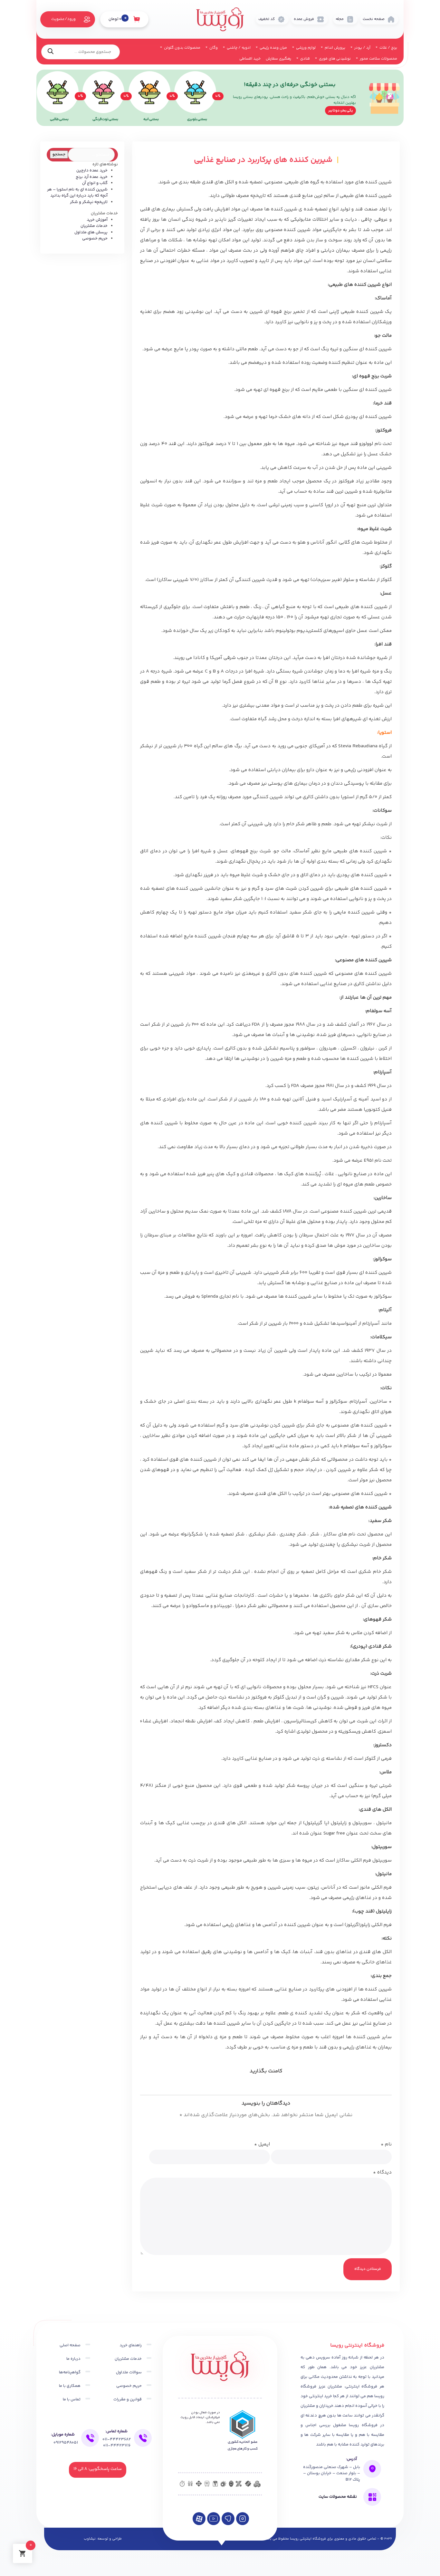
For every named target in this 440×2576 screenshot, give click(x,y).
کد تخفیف (267, 19)
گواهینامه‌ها (70, 2372)
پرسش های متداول (91, 232)
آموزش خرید (97, 220)
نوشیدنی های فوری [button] (334, 59)
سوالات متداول (129, 2372)
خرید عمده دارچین (92, 170)
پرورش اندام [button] (335, 48)
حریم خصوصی (95, 238)
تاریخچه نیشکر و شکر (89, 202)
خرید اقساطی (250, 59)
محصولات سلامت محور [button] (378, 59)
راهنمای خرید (131, 2345)
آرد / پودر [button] (362, 48)
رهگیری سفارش (278, 59)
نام (386, 2144)
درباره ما (73, 2359)
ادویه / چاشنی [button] (238, 48)
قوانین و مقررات (128, 2399)
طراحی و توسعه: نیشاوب (103, 2539)
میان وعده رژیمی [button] (273, 48)
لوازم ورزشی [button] (305, 48)
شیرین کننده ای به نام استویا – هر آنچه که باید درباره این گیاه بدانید (77, 193)
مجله (340, 19)
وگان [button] (213, 48)
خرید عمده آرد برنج (92, 177)
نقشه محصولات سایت (338, 2497)
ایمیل (262, 2144)
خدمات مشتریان (94, 226)
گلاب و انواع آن (95, 183)
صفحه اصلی (70, 2345)
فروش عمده (304, 19)
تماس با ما (72, 2399)
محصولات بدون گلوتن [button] (182, 48)
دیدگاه (382, 2172)
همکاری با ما (70, 2386)
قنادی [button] (305, 59)
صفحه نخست (374, 19)
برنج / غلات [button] (388, 48)
